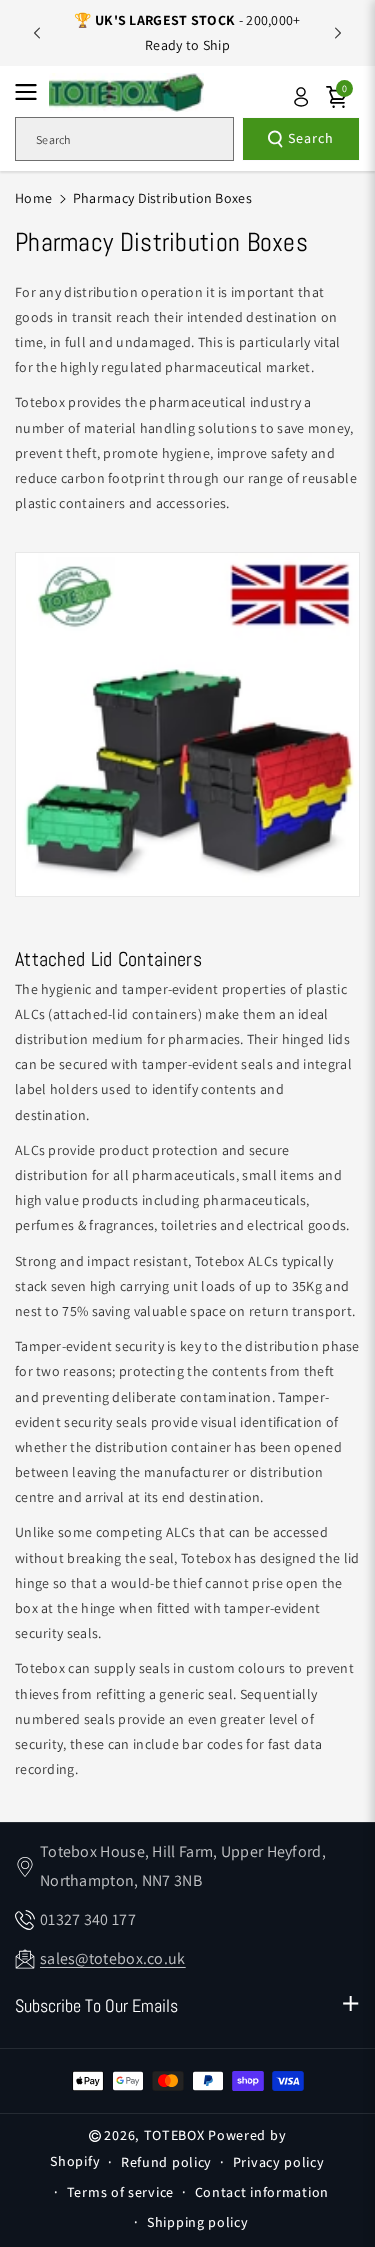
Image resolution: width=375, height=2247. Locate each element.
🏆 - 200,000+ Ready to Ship (187, 32)
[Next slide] (338, 33)
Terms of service (120, 2192)
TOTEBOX (174, 2135)
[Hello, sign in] (301, 97)
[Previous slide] (37, 33)
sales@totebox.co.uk (113, 1958)
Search (311, 138)
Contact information (262, 2192)
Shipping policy (198, 2222)
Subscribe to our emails (96, 2005)
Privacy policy (279, 2162)
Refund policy (166, 2162)
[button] (32, 92)
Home (33, 198)
